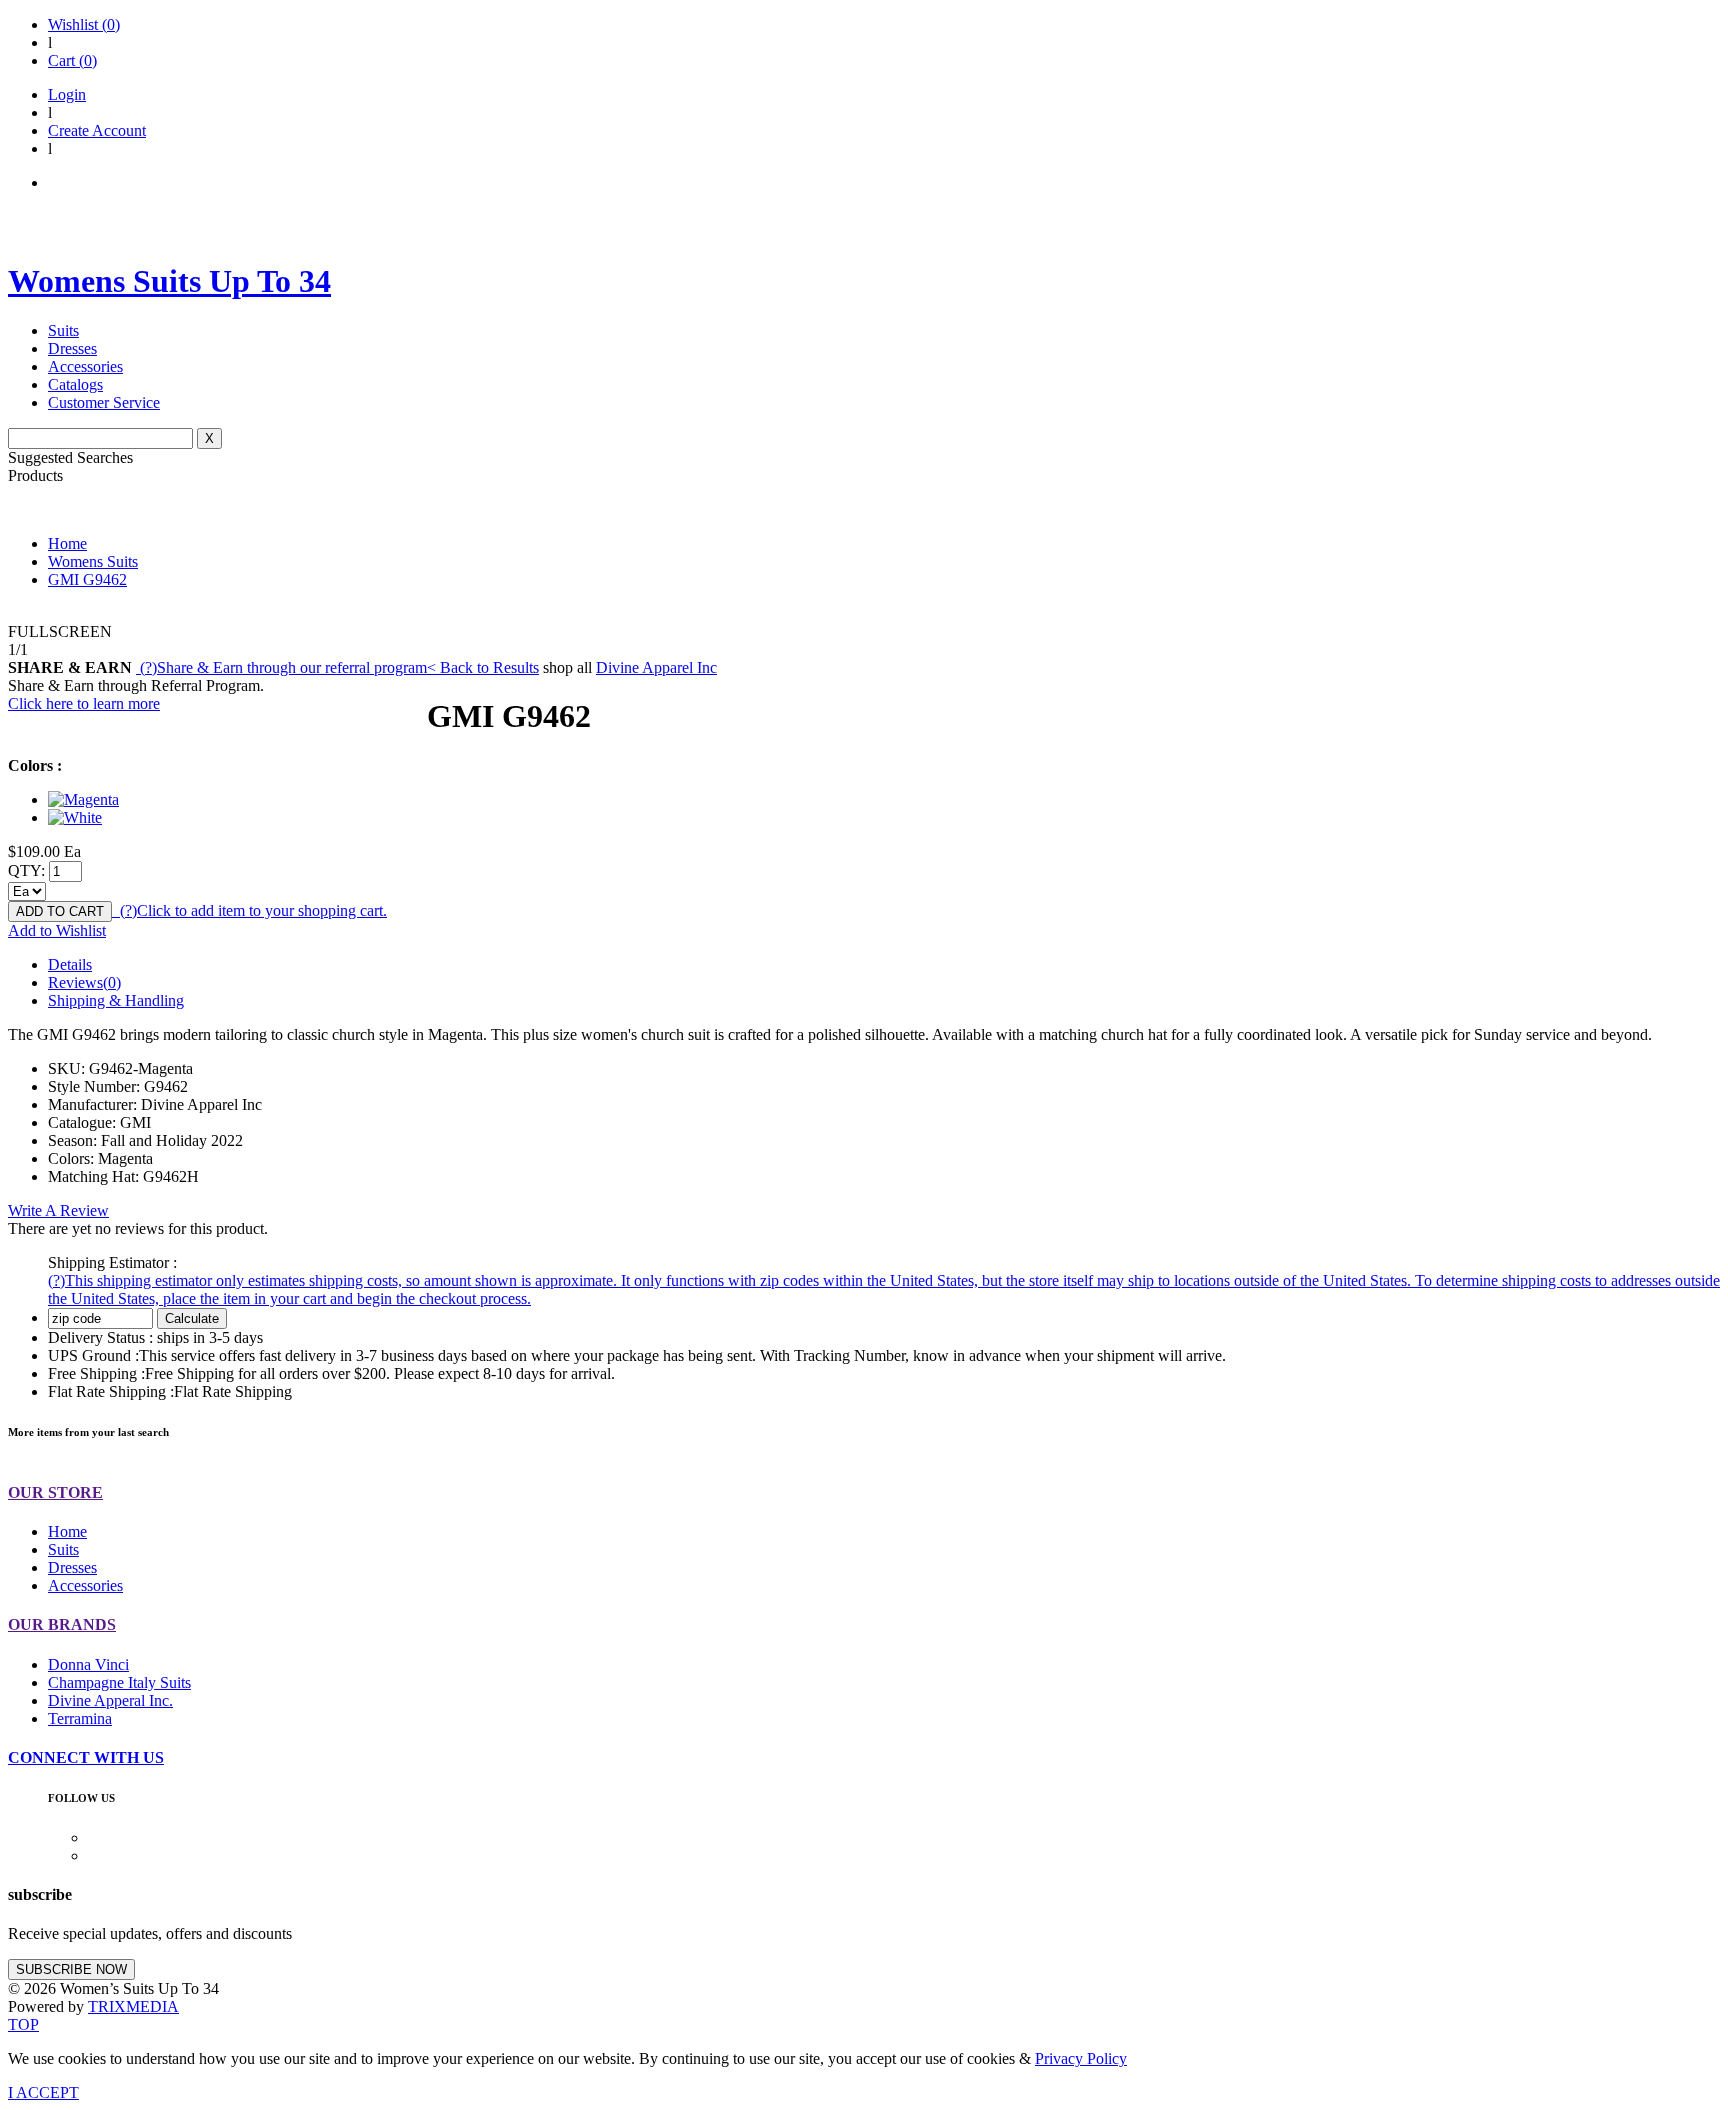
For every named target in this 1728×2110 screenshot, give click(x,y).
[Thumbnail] (83, 799)
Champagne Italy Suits (119, 1682)
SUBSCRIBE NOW (71, 1969)
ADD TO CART (60, 911)
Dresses (72, 348)
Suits (63, 330)
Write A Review (58, 1210)
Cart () (72, 60)
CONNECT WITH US (86, 1757)
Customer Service (104, 402)
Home (67, 543)
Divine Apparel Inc (656, 667)
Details (70, 964)
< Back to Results (483, 667)
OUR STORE (55, 1492)
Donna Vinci (88, 1664)
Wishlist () (84, 24)
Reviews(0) (84, 982)
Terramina (80, 1718)
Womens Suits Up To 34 (169, 281)
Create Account (97, 130)
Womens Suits (93, 561)
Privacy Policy (1081, 2058)
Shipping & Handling (116, 1000)
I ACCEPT (43, 2092)
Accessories (85, 366)
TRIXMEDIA (133, 2006)
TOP (23, 2024)
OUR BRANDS (62, 1624)
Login (67, 94)
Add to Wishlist (57, 930)
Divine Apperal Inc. (110, 1700)
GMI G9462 (87, 579)
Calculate (192, 1318)
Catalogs (75, 384)
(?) (281, 667)
